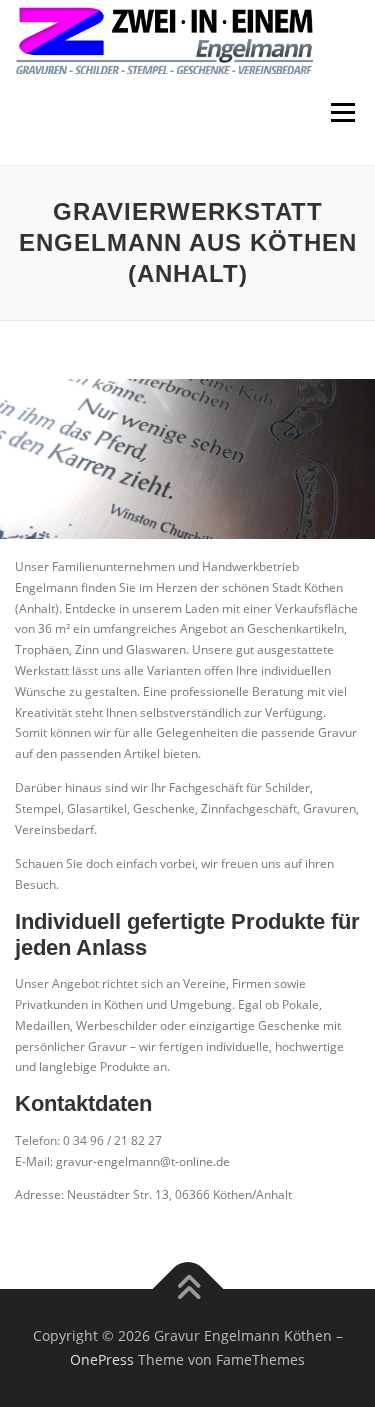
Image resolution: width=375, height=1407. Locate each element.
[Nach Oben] (187, 1289)
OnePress (102, 1359)
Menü (341, 112)
